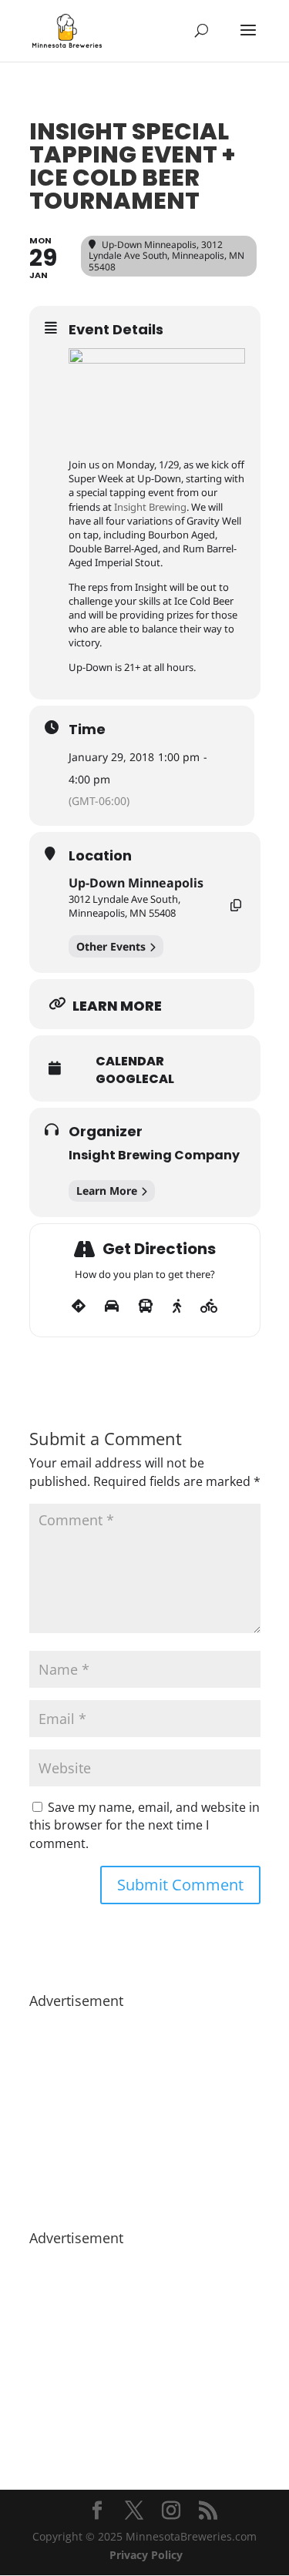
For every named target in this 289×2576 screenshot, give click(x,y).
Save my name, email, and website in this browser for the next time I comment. (144, 1826)
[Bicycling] (209, 1306)
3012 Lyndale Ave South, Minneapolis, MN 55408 (124, 906)
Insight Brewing (150, 507)
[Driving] (112, 1306)
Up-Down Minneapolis (136, 883)
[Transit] (146, 1306)
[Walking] (177, 1306)
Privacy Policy (146, 2555)
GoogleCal (135, 1079)
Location (100, 856)
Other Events (111, 946)
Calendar (130, 1062)
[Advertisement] (145, 2111)
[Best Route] (79, 1306)
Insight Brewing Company (154, 1155)
